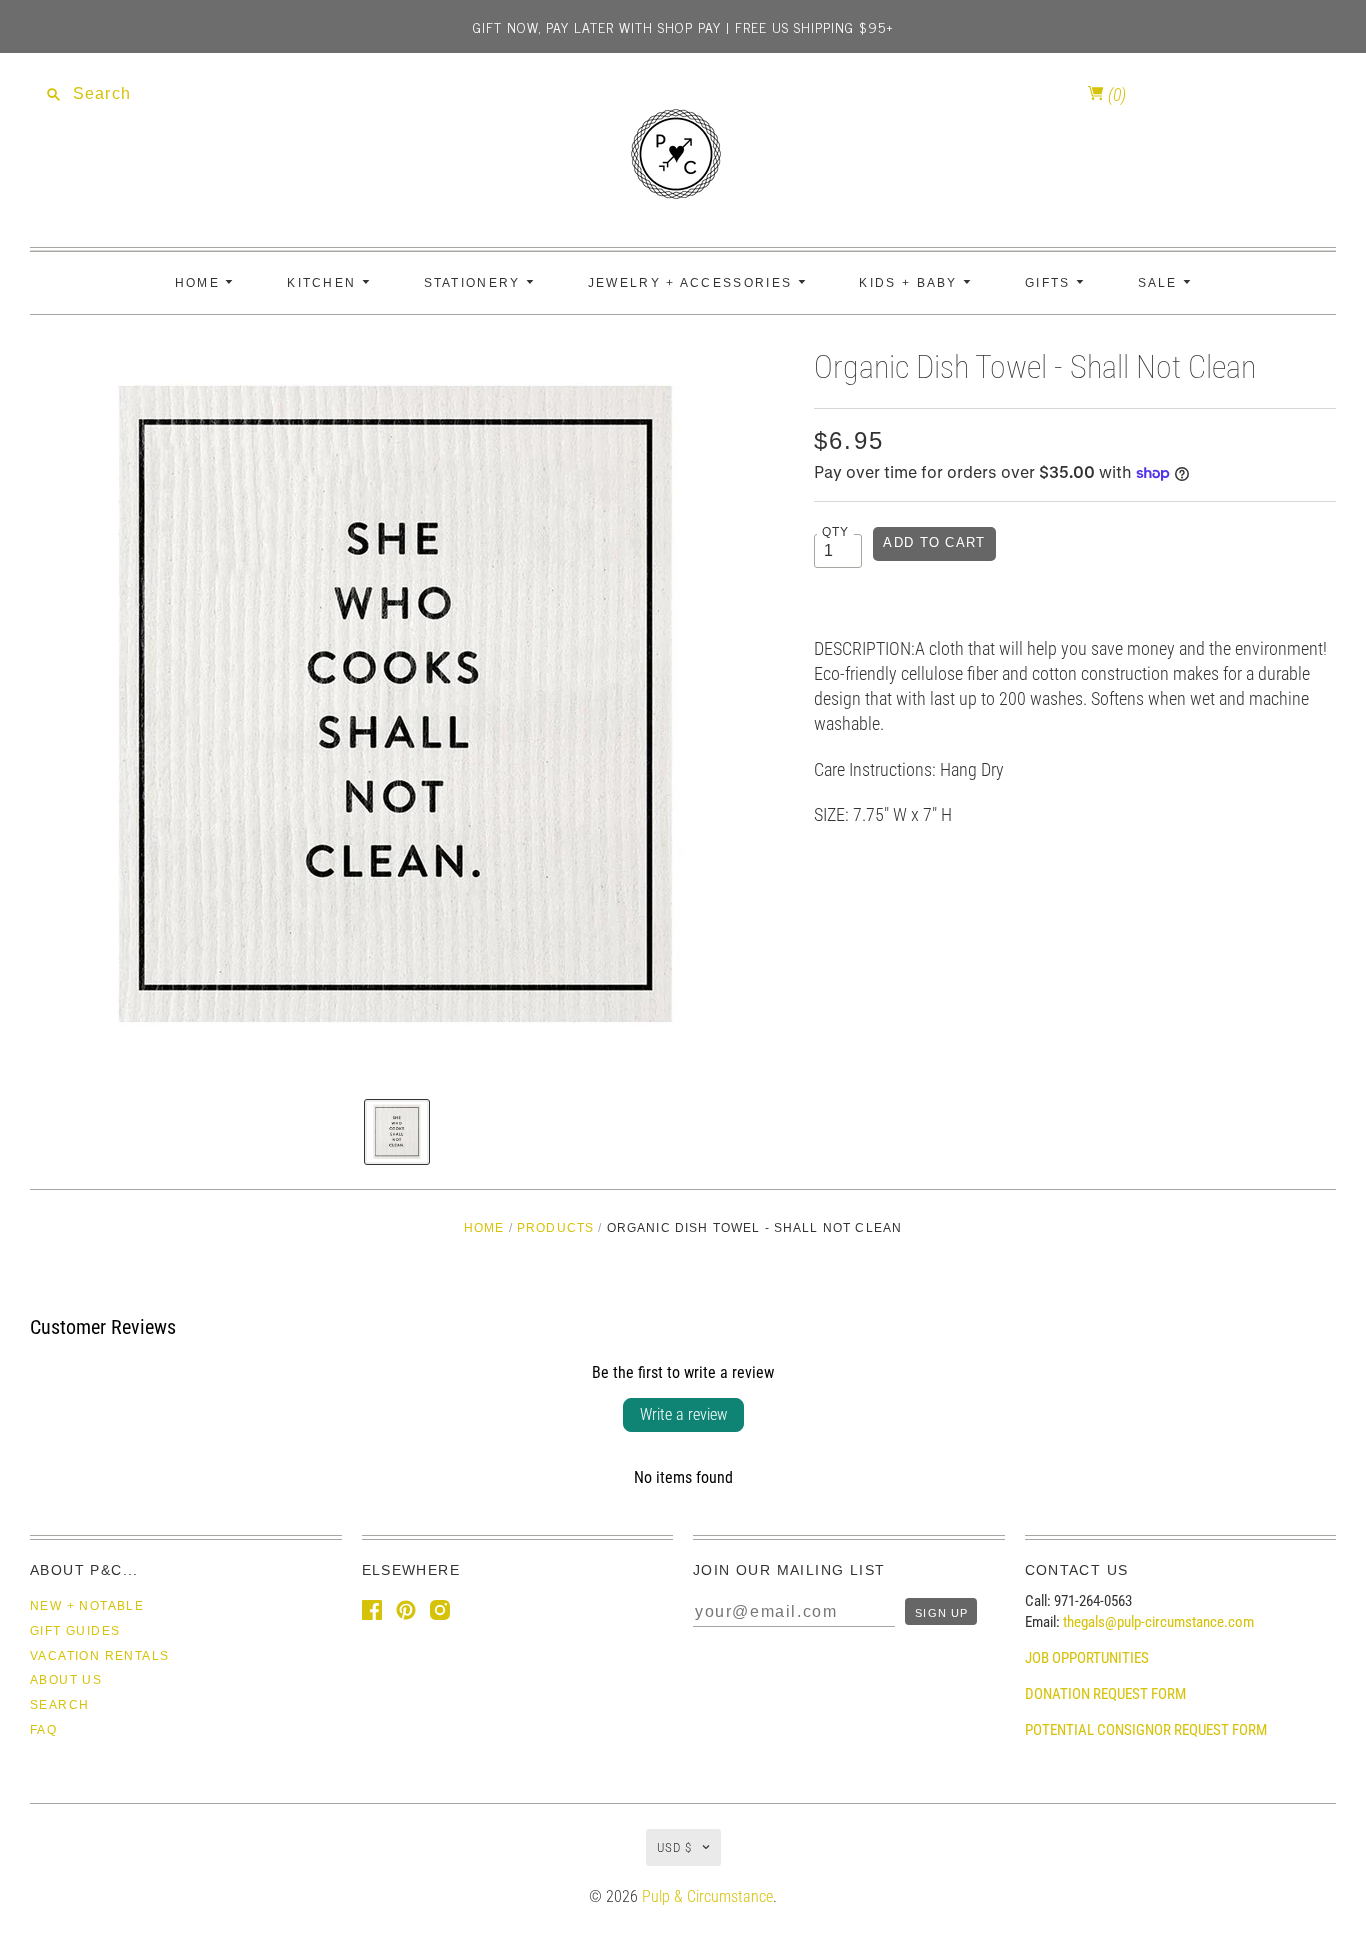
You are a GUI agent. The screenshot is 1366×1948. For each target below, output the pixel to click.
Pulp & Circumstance (707, 1896)
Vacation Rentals (99, 1656)
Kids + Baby (911, 283)
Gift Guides (75, 1631)
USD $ (674, 1847)
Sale (1161, 283)
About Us (66, 1680)
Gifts (1050, 283)
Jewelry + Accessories (693, 283)
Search (59, 1705)
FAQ (43, 1730)
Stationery (475, 283)
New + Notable (87, 1606)
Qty (836, 531)
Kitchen (324, 283)
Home (200, 283)
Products (555, 1228)
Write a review (683, 1414)
